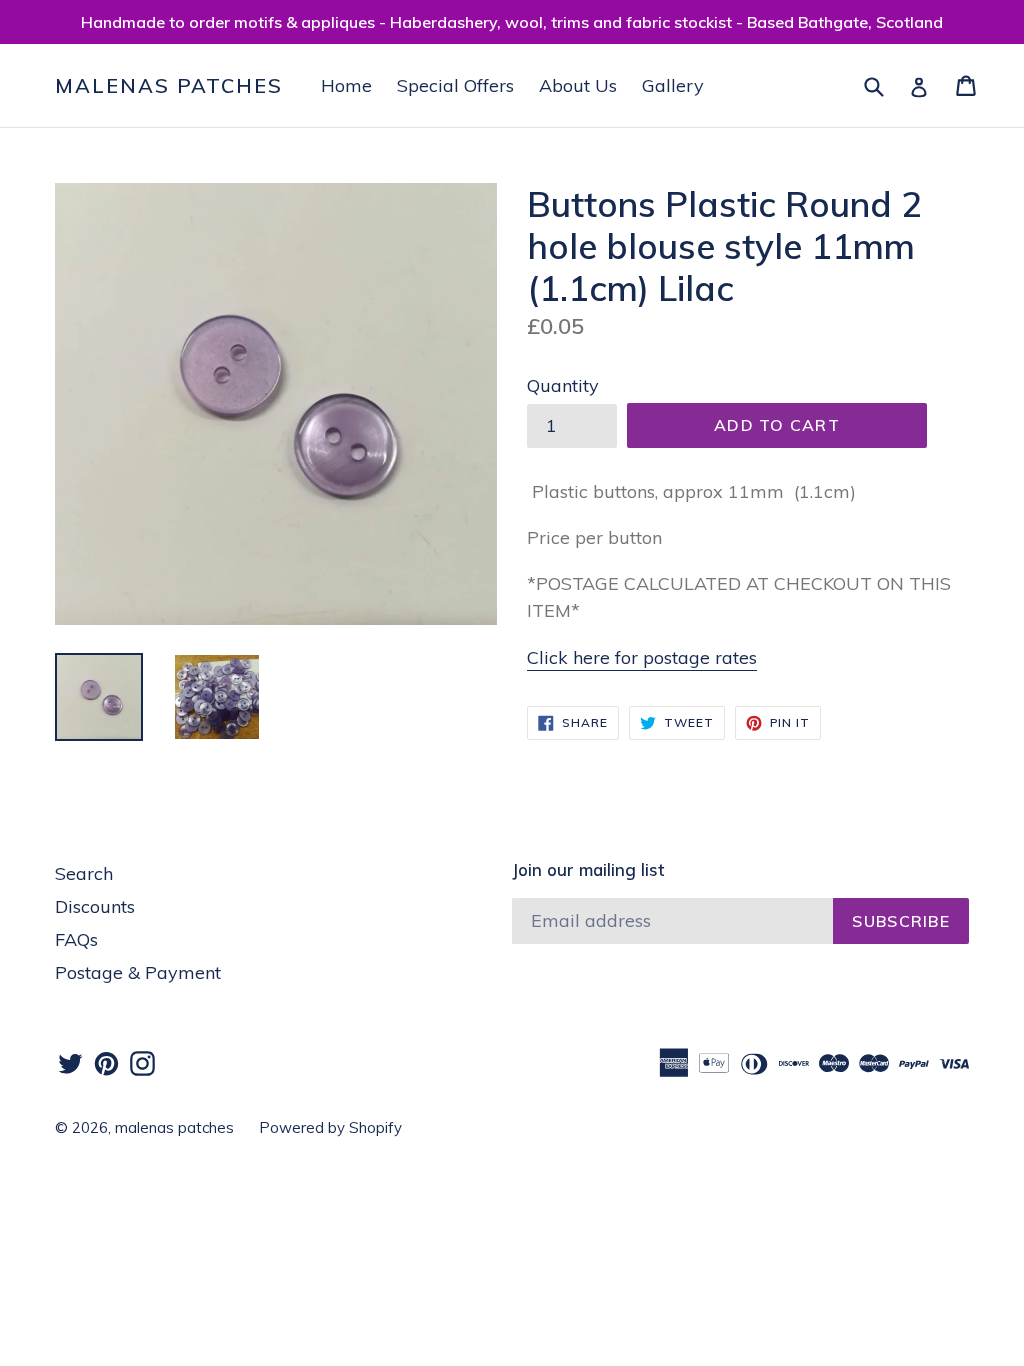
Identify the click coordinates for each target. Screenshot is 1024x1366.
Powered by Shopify (330, 1127)
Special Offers (455, 85)
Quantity (563, 385)
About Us (578, 85)
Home (346, 85)
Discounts (95, 906)
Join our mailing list (588, 870)
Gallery (673, 85)
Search (84, 873)
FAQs (76, 939)
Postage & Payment (138, 972)
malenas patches (169, 86)
